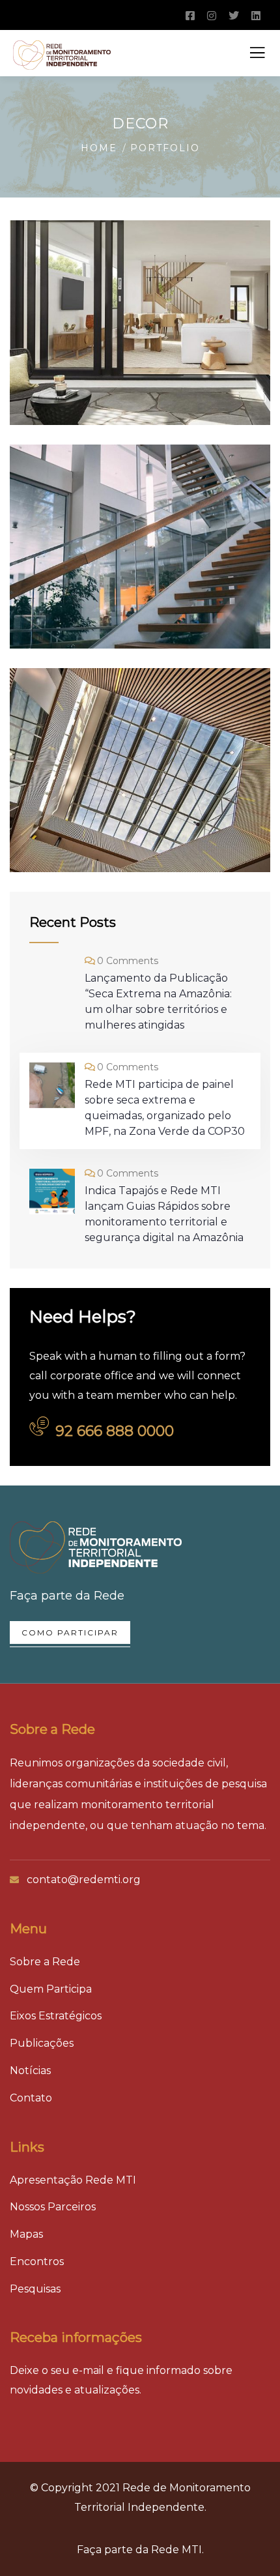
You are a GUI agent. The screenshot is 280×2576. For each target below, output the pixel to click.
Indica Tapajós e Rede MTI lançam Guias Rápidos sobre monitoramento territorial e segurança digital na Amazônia (164, 1214)
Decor (72, 336)
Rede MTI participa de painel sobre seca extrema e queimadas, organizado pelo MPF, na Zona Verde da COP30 (165, 1108)
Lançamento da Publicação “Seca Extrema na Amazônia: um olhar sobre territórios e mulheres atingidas (158, 1002)
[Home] (96, 1547)
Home (99, 148)
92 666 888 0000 (115, 1431)
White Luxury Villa (129, 600)
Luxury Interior (115, 823)
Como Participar (70, 1632)
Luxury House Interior (110, 365)
